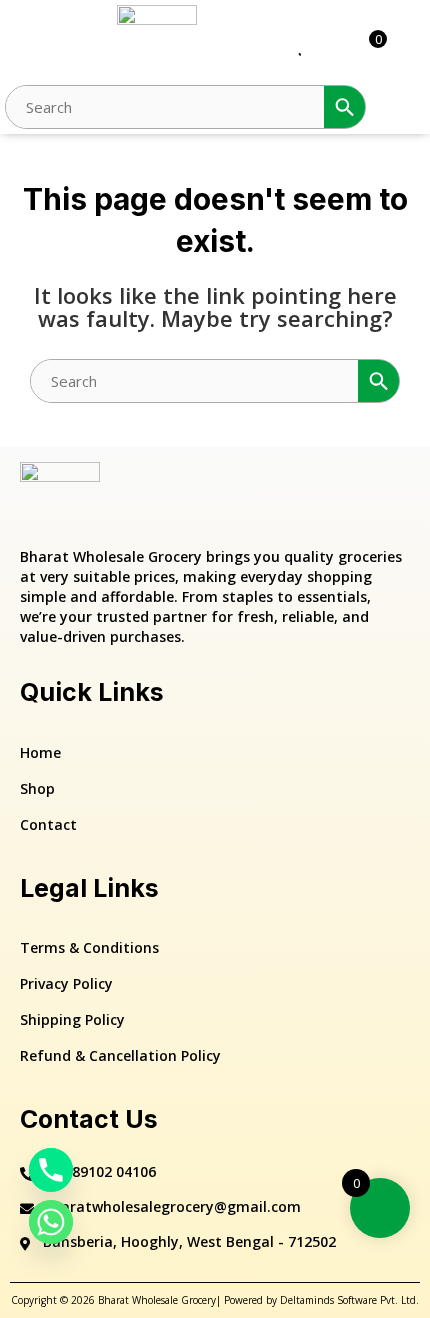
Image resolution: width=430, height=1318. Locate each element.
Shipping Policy (72, 1019)
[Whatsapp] (51, 1222)
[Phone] (51, 1170)
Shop (37, 788)
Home (40, 752)
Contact (48, 824)
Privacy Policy (66, 983)
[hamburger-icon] (27, 45)
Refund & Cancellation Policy (120, 1055)
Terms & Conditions (89, 947)
